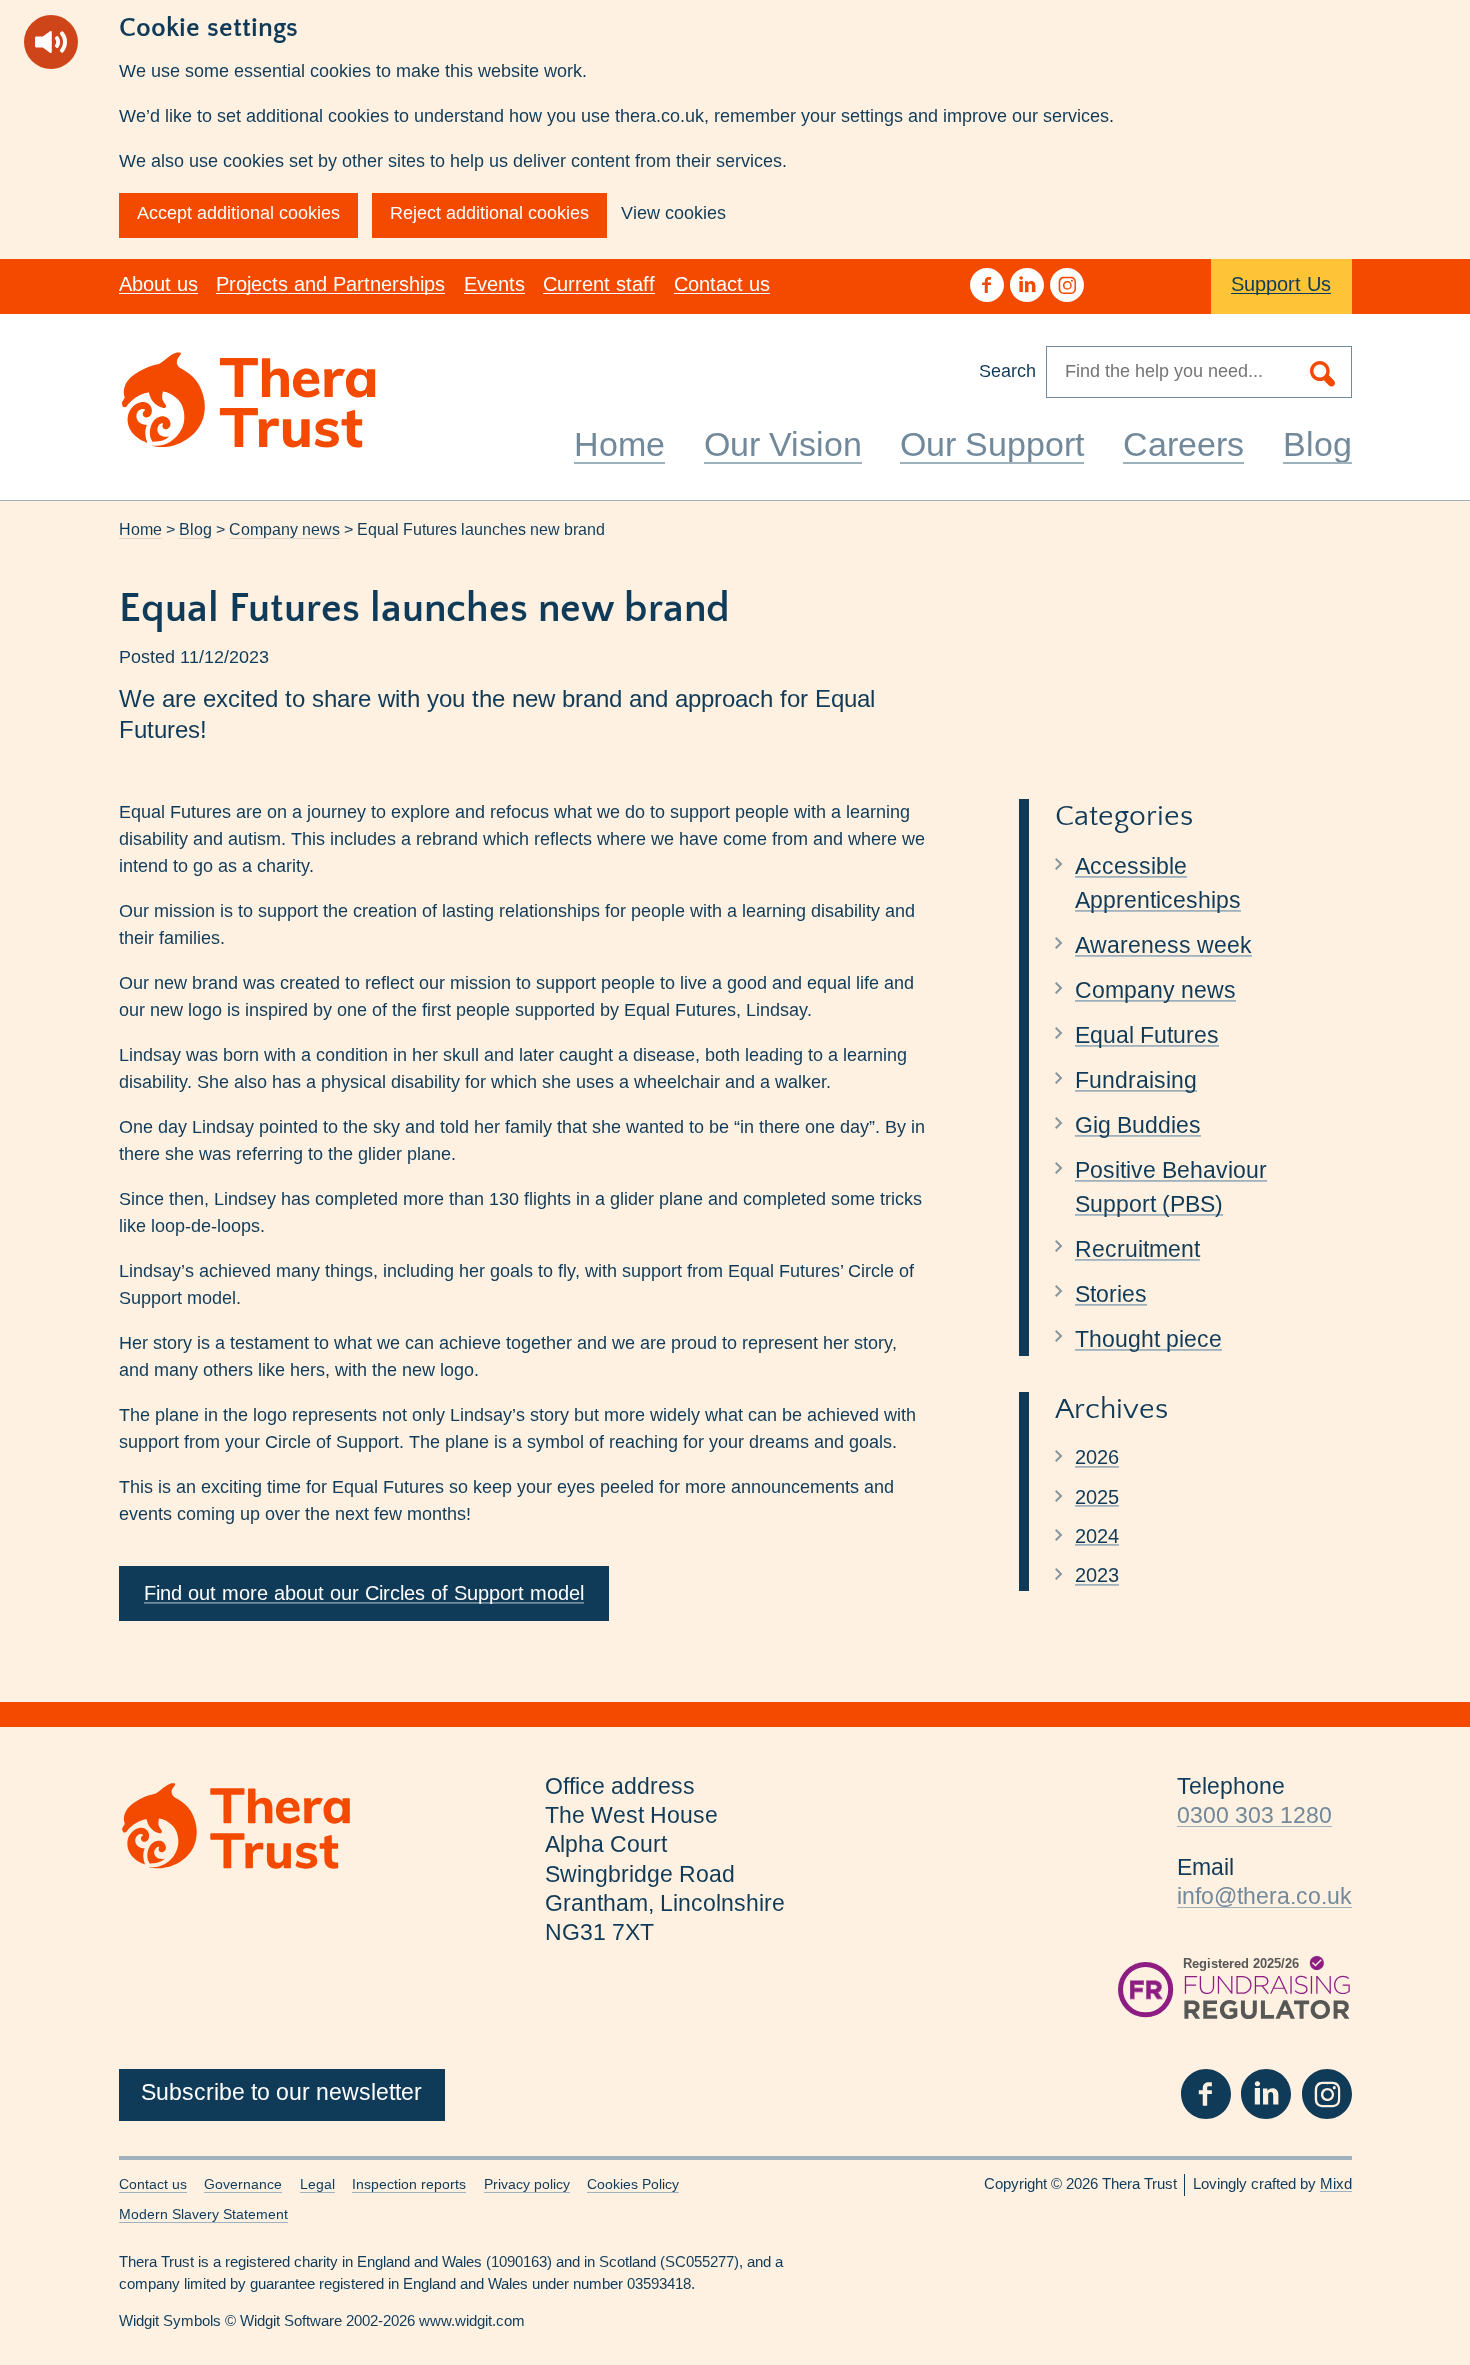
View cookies (673, 213)
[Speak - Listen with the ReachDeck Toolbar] (51, 42)
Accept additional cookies (238, 213)
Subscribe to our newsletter (281, 2092)
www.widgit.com (472, 2321)
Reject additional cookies (489, 213)
